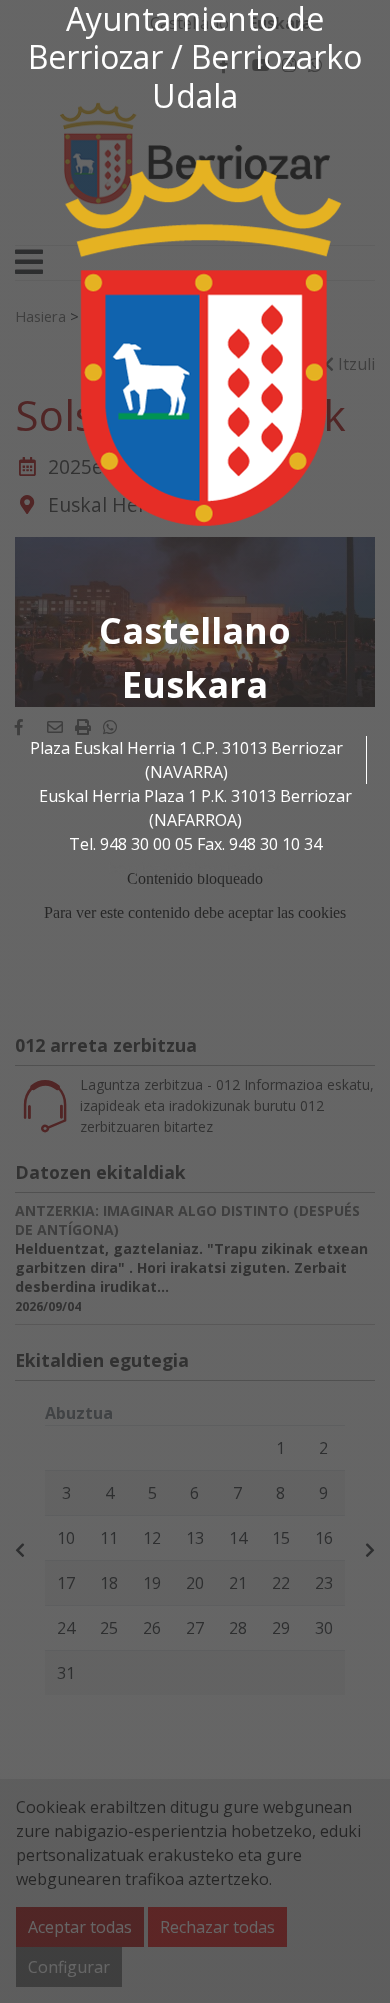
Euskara (195, 684)
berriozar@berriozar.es (195, 868)
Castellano (195, 630)
